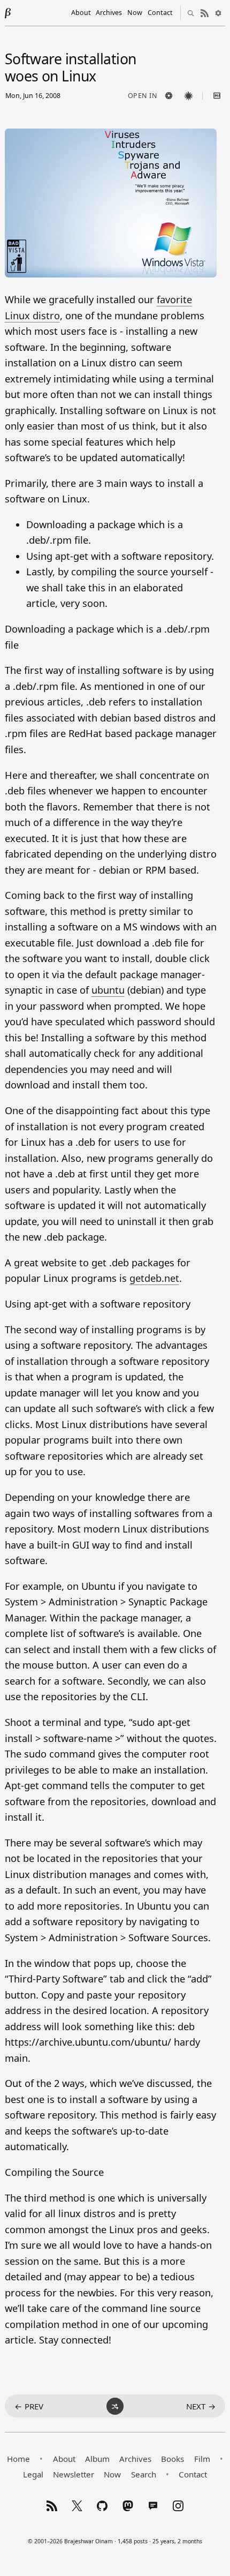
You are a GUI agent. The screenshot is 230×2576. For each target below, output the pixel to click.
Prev (29, 2406)
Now (135, 13)
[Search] (190, 13)
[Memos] (153, 2506)
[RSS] (52, 2506)
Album (97, 2459)
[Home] (8, 13)
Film (202, 2459)
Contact (160, 13)
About (81, 13)
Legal (33, 2474)
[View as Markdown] (217, 96)
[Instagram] (178, 2506)
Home (18, 2459)
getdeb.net (154, 1278)
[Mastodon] (128, 2506)
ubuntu (108, 990)
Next (201, 2406)
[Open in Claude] (188, 96)
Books (172, 2459)
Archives (109, 13)
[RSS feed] (204, 13)
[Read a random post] (115, 2406)
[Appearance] (218, 13)
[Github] (102, 2506)
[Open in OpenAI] (168, 96)
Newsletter (74, 2474)
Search (144, 2474)
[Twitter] (77, 2506)
